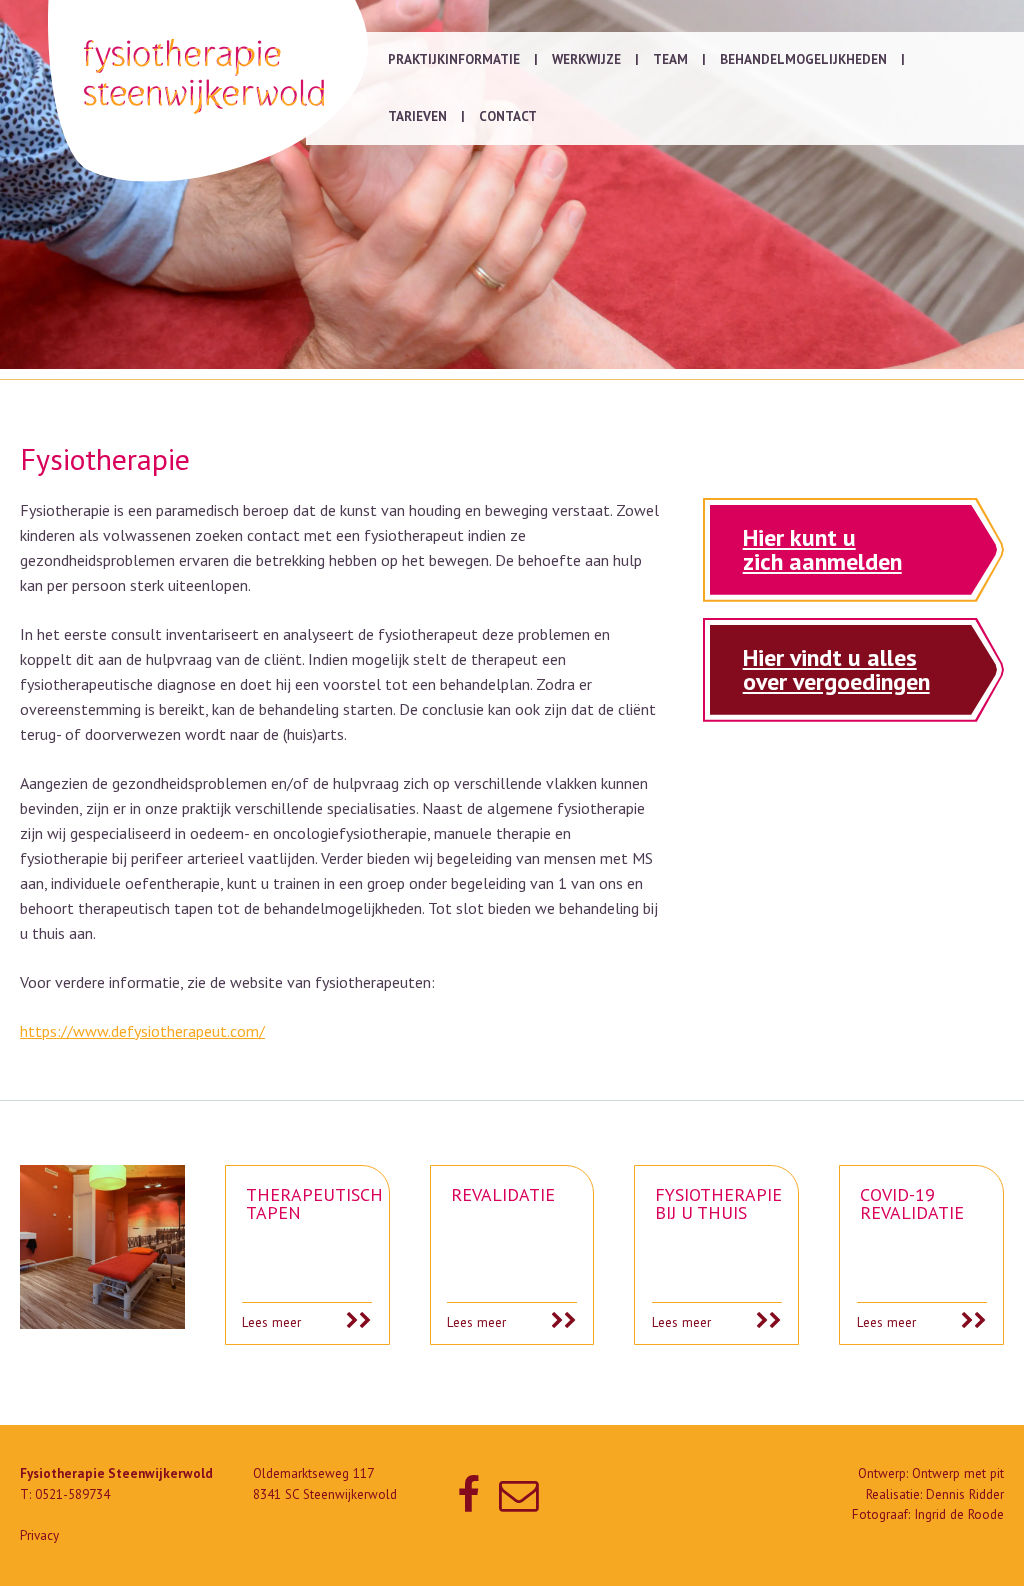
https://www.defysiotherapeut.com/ (142, 1031)
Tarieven (417, 116)
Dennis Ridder (965, 1494)
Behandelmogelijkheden (803, 59)
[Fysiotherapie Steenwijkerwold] (208, 91)
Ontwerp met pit (958, 1473)
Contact (508, 116)
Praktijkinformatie (454, 59)
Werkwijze (586, 59)
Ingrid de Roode (959, 1514)
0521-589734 (72, 1494)
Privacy (39, 1535)
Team (670, 59)
